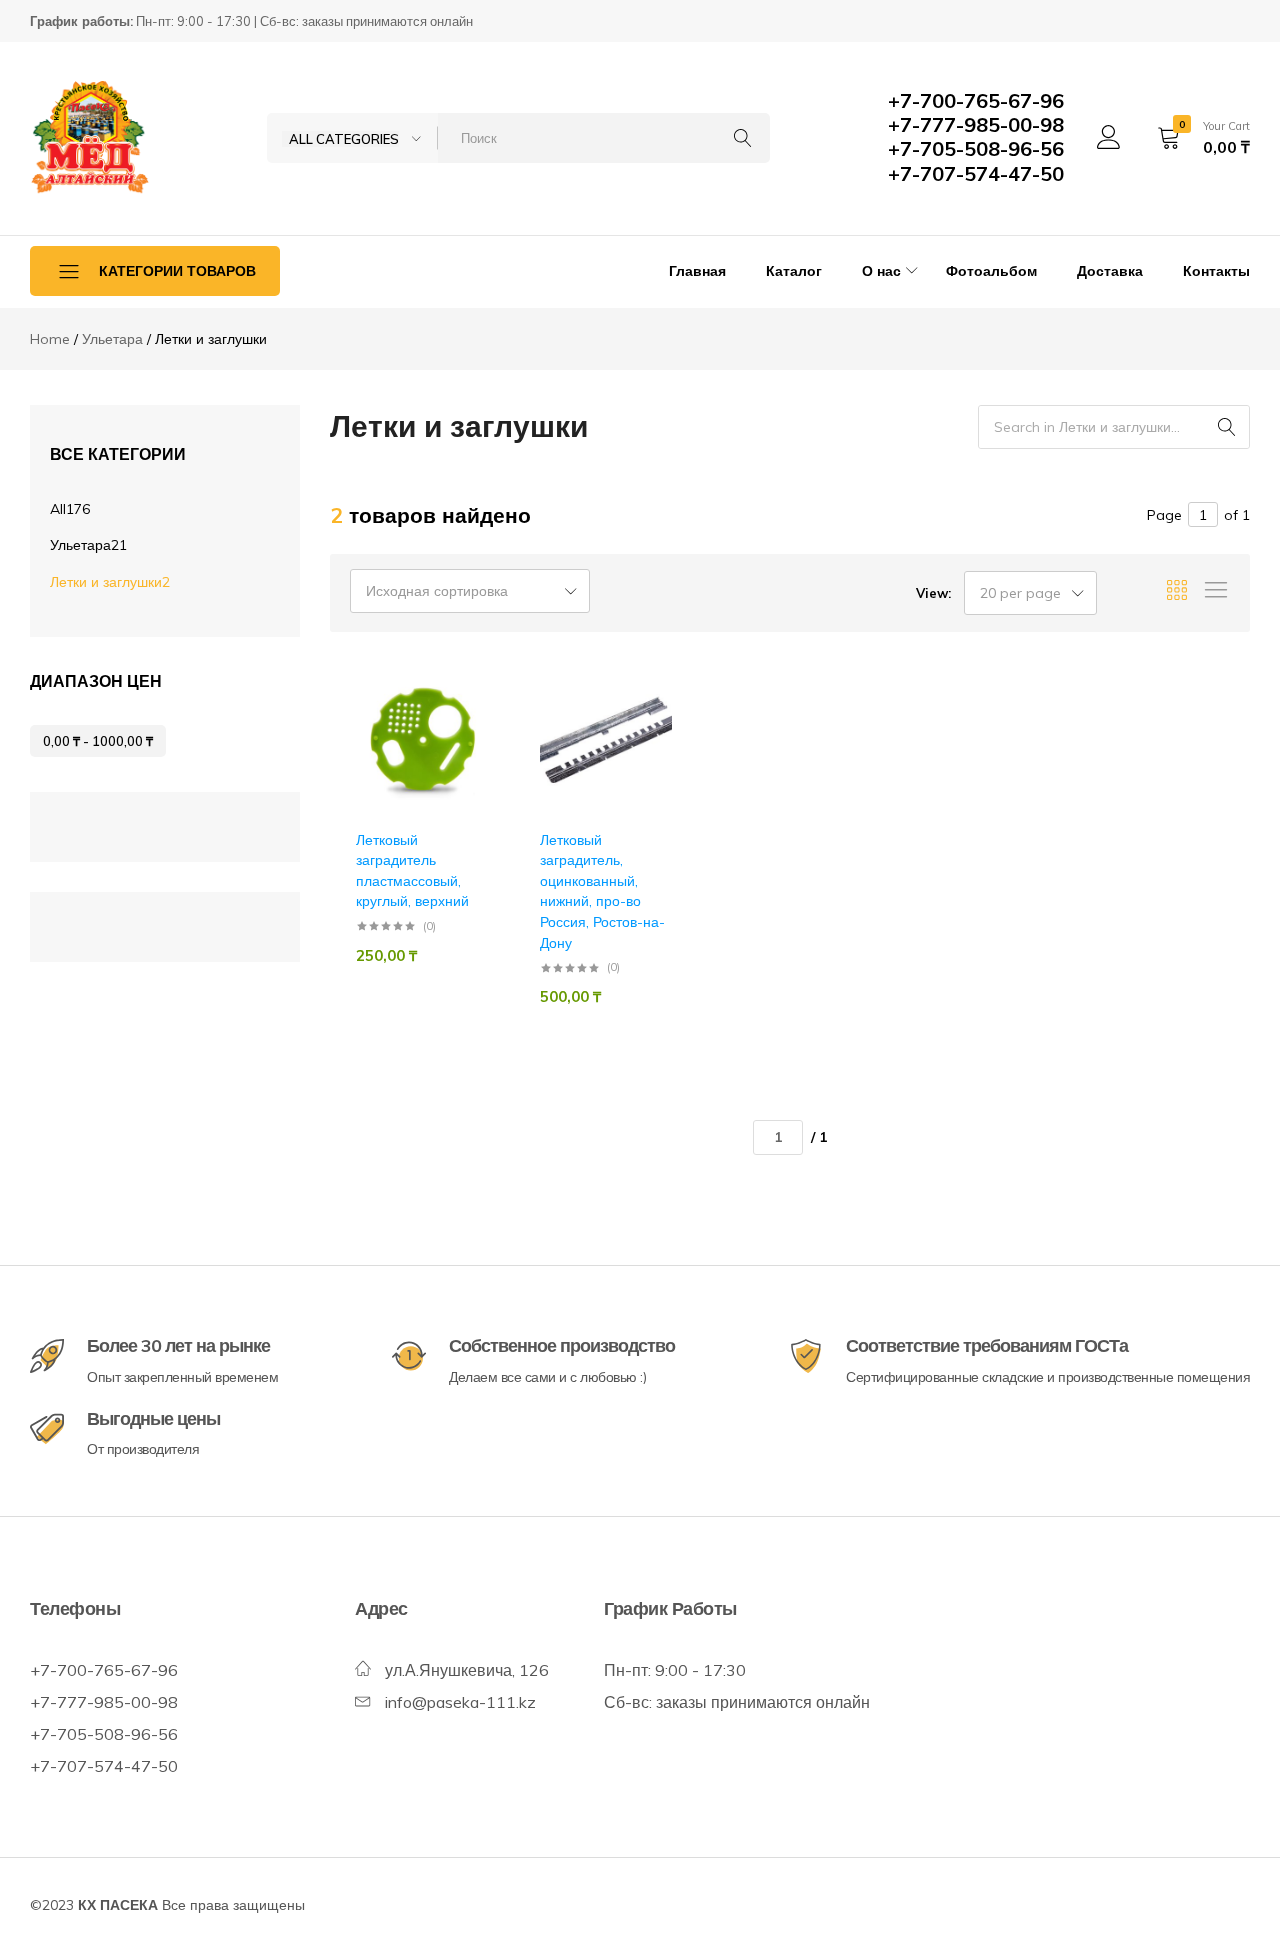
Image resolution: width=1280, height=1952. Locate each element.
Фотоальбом (991, 271)
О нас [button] (881, 271)
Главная (697, 271)
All (70, 509)
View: (933, 593)
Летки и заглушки (110, 582)
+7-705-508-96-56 (976, 148)
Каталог (794, 271)
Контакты (1216, 271)
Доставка (1110, 271)
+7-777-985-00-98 (976, 124)
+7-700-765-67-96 (976, 100)
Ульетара (88, 545)
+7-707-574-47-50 (976, 173)
